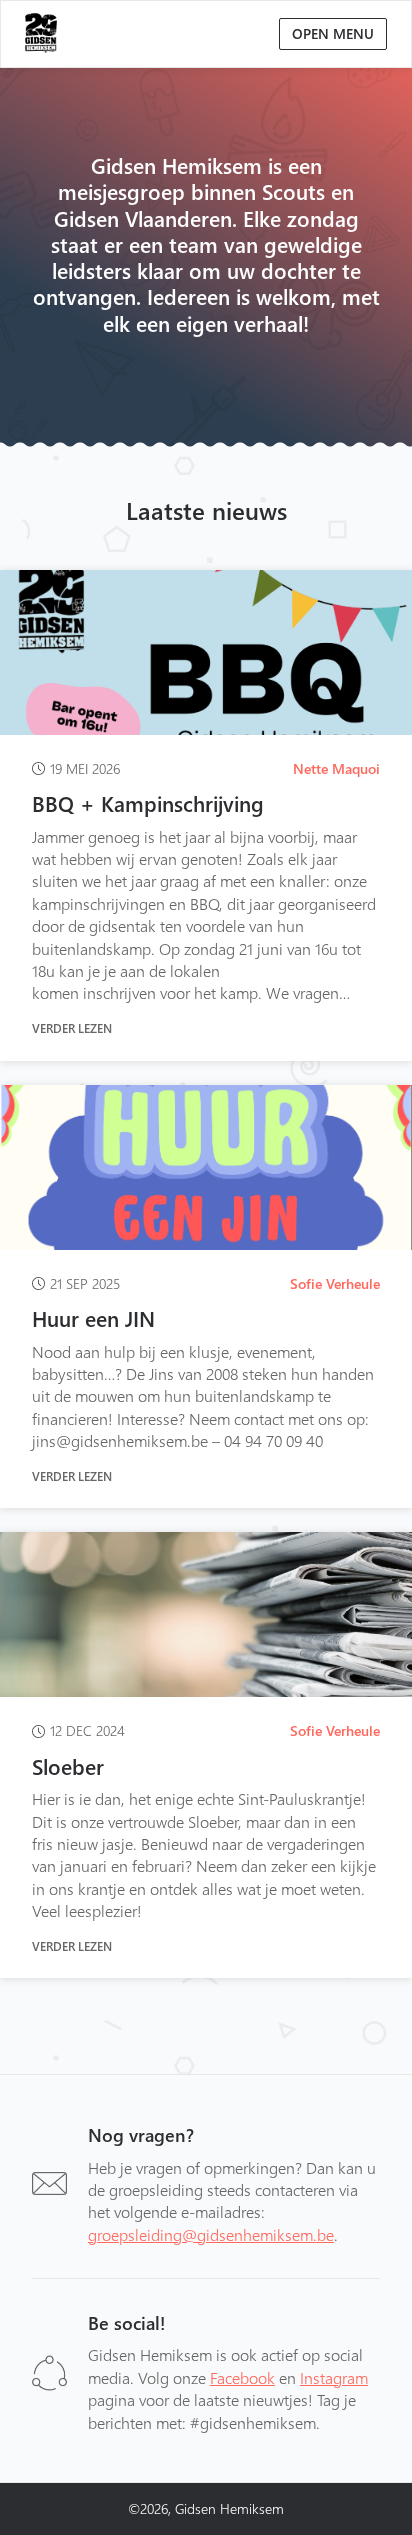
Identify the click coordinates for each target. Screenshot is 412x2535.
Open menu (333, 33)
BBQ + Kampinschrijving (148, 803)
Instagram (334, 2377)
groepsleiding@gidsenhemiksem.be (211, 2234)
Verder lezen (72, 1028)
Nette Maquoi (336, 768)
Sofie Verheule (335, 1283)
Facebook (242, 2377)
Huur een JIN (93, 1318)
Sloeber (68, 1766)
